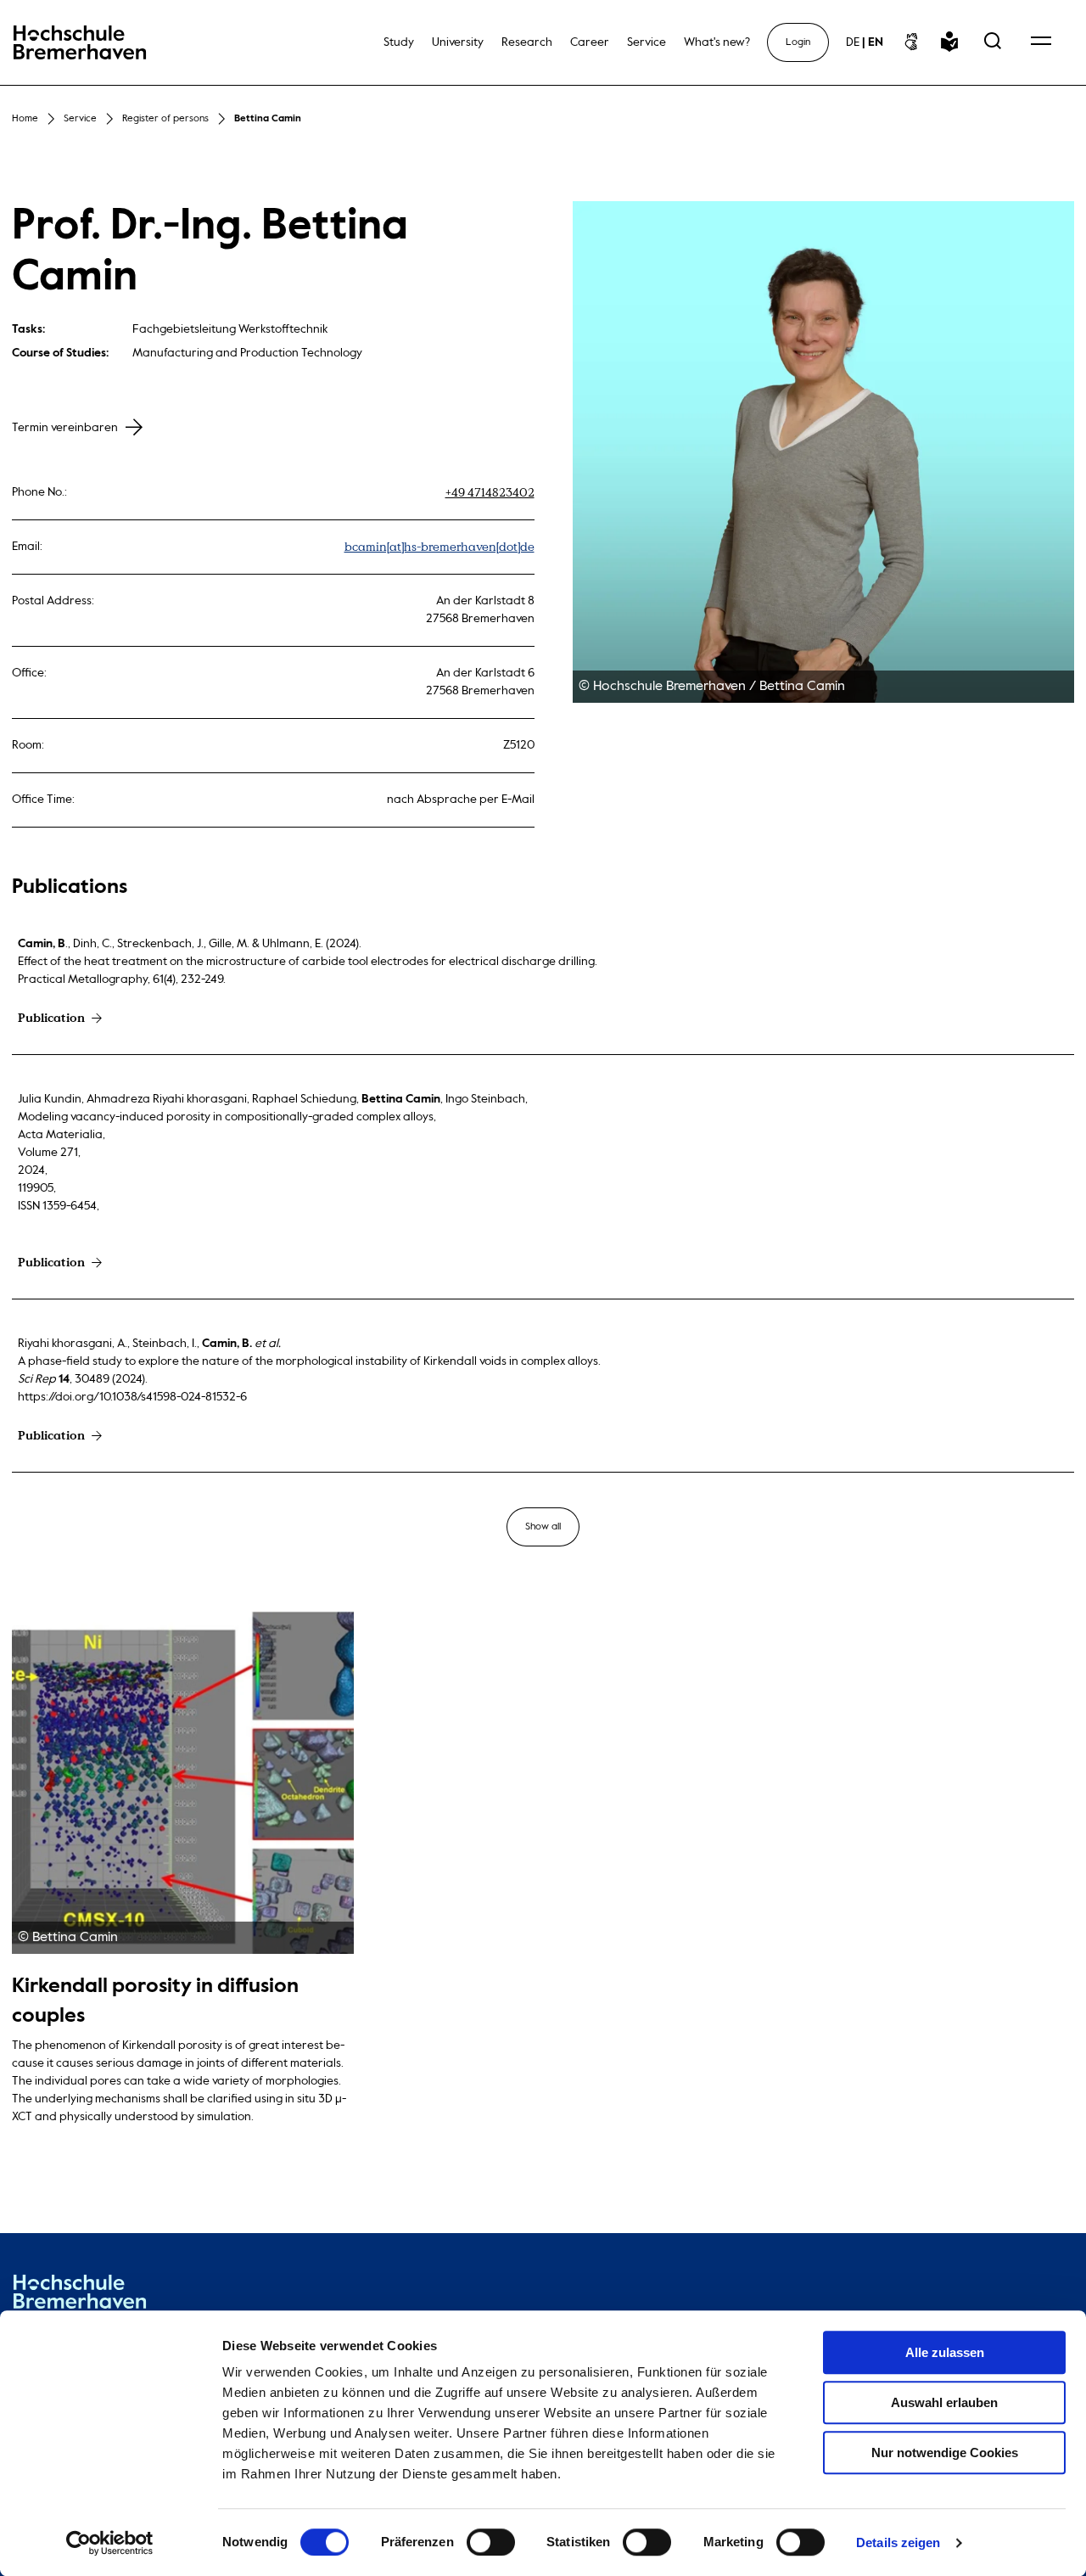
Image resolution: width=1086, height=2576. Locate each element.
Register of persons (165, 119)
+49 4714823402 (490, 493)
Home (25, 119)
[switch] (491, 2542)
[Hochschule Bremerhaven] (80, 2295)
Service (80, 119)
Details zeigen (898, 2542)
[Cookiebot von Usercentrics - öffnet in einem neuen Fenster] (110, 2543)
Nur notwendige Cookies (945, 2453)
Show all (543, 1527)
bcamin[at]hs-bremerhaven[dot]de (439, 547)
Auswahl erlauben (944, 2402)
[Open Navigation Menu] (1041, 42)
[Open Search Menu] (993, 42)
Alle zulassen (945, 2352)
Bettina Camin (268, 119)
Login (798, 42)
